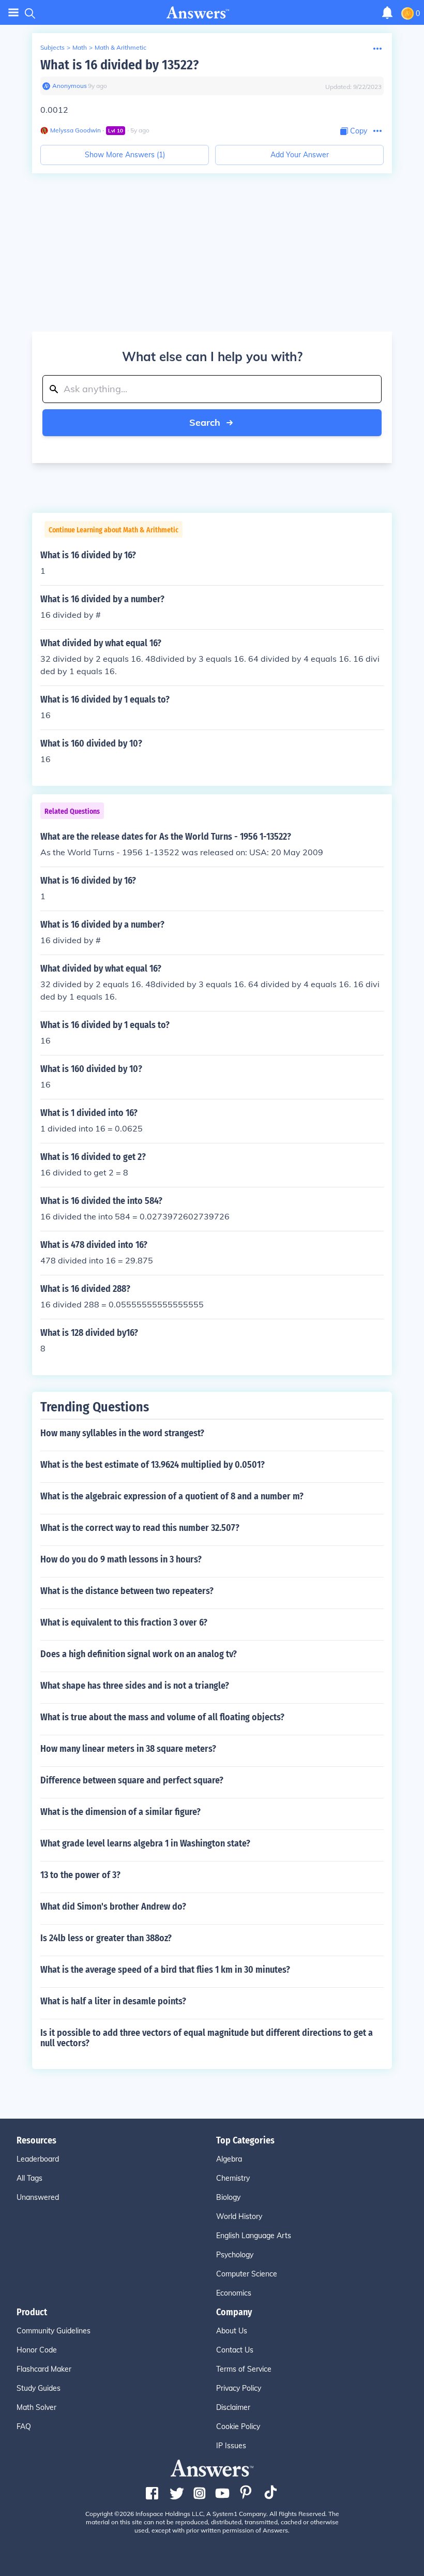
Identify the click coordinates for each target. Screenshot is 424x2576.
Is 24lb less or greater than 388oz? (106, 1938)
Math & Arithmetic (120, 47)
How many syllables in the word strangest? (122, 1433)
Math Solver (36, 2407)
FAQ (24, 2426)
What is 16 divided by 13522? (119, 65)
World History (239, 2216)
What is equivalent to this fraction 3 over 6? (124, 1622)
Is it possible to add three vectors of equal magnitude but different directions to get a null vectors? (207, 2038)
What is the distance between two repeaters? (127, 1591)
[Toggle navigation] (13, 13)
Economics (234, 2293)
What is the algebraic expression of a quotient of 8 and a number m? (172, 1496)
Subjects (52, 47)
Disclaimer (233, 2407)
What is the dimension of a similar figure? (120, 1812)
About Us (232, 2331)
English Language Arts (254, 2236)
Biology (228, 2197)
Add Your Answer (300, 155)
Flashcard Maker (44, 2369)
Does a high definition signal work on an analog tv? (139, 1654)
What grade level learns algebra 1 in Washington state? (145, 1843)
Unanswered (38, 2197)
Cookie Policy (238, 2426)
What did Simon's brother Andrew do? (113, 1907)
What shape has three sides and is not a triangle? (135, 1686)
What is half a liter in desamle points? (113, 2001)
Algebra (229, 2159)
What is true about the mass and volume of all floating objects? (162, 1717)
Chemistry (233, 2178)
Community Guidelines (54, 2331)
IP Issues (231, 2446)
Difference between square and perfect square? (132, 1780)
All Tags (29, 2178)
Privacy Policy (239, 2388)
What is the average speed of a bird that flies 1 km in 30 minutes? (165, 1970)
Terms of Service (244, 2369)
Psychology (235, 2255)
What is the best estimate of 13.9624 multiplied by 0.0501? (153, 1465)
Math (80, 47)
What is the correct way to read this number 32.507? (140, 1528)
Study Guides (39, 2388)
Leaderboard (38, 2159)
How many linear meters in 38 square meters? (128, 1749)
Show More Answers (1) (125, 155)
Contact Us (235, 2350)
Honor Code (37, 2350)
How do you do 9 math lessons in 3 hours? (121, 1559)
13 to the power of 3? (80, 1875)
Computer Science (247, 2274)
